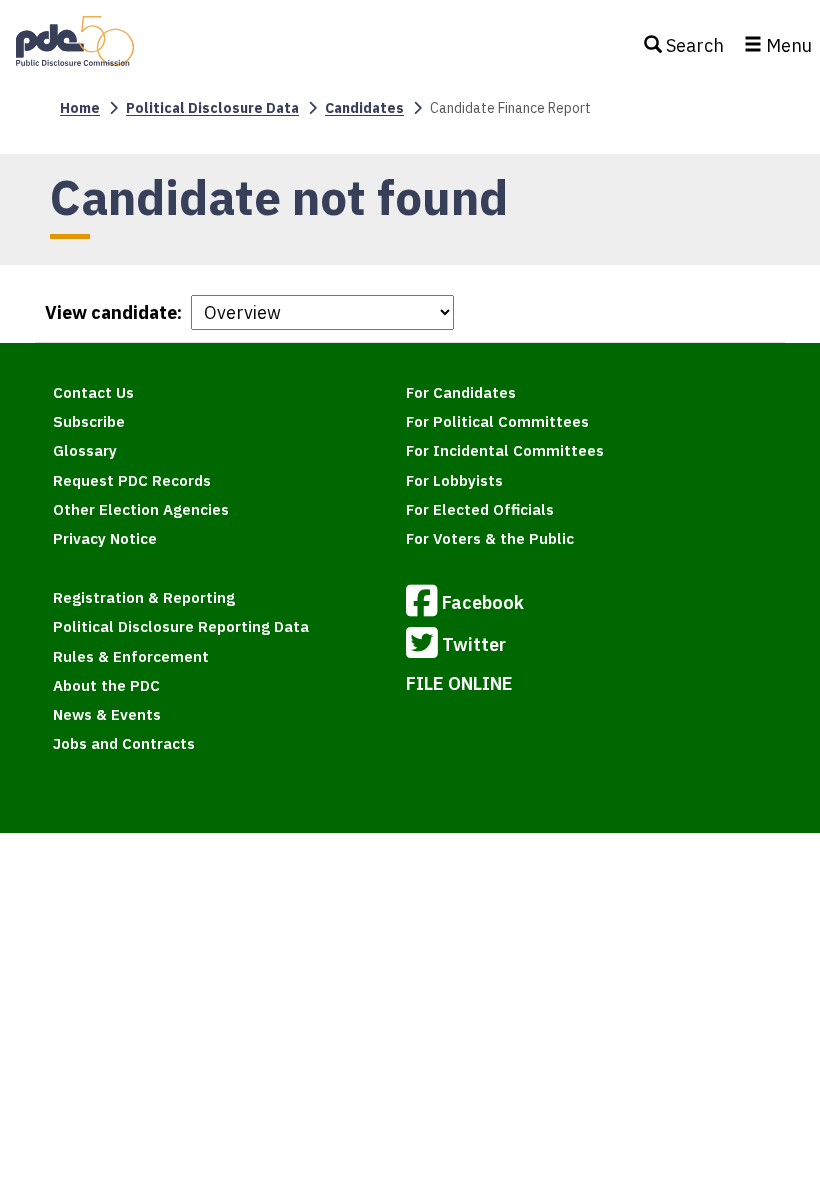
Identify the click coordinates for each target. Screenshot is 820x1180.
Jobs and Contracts (124, 743)
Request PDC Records (132, 480)
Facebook (483, 602)
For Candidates (461, 392)
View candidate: (113, 312)
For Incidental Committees (505, 450)
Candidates (364, 108)
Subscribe (89, 421)
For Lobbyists (454, 480)
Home (80, 108)
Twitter (474, 644)
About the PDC (106, 685)
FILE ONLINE (459, 683)
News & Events (107, 714)
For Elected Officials (480, 509)
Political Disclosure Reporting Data (181, 626)
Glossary (85, 450)
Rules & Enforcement (131, 656)
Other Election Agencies (141, 509)
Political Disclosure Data (212, 108)
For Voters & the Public (490, 538)
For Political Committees (497, 421)
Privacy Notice (105, 538)
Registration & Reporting (144, 597)
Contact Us (93, 392)
